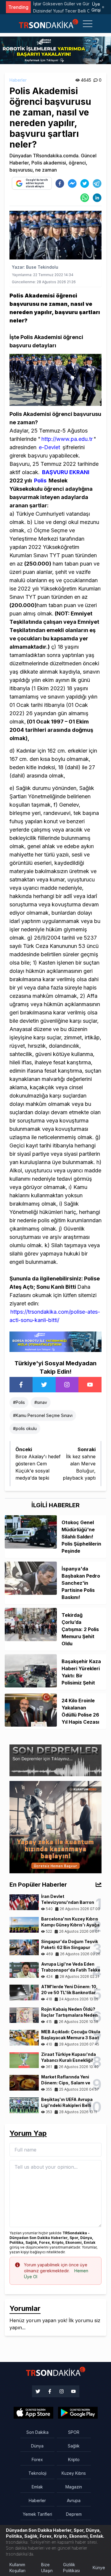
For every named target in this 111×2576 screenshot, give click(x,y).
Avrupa (74, 2500)
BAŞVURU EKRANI (66, 472)
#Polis (19, 1402)
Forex (37, 2459)
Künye (99, 2568)
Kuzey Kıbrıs (74, 2473)
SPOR (74, 2432)
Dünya (37, 2446)
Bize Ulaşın (47, 2568)
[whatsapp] (85, 198)
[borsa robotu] (55, 50)
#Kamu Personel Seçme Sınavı (43, 1415)
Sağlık (74, 2446)
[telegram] (97, 183)
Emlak (37, 2487)
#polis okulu (25, 1428)
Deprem (74, 2514)
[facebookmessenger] (72, 183)
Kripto (74, 2459)
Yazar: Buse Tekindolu (35, 267)
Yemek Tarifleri (37, 2514)
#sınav (41, 1402)
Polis (40, 480)
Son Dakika (37, 2432)
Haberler (18, 80)
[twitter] (85, 183)
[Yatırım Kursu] (55, 1827)
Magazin (74, 2487)
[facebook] (60, 183)
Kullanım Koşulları (17, 2568)
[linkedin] (97, 198)
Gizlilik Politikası (71, 2568)
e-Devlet (49, 447)
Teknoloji (37, 2473)
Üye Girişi (96, 7)
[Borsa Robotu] (55, 1341)
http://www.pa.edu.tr (67, 439)
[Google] (33, 2413)
